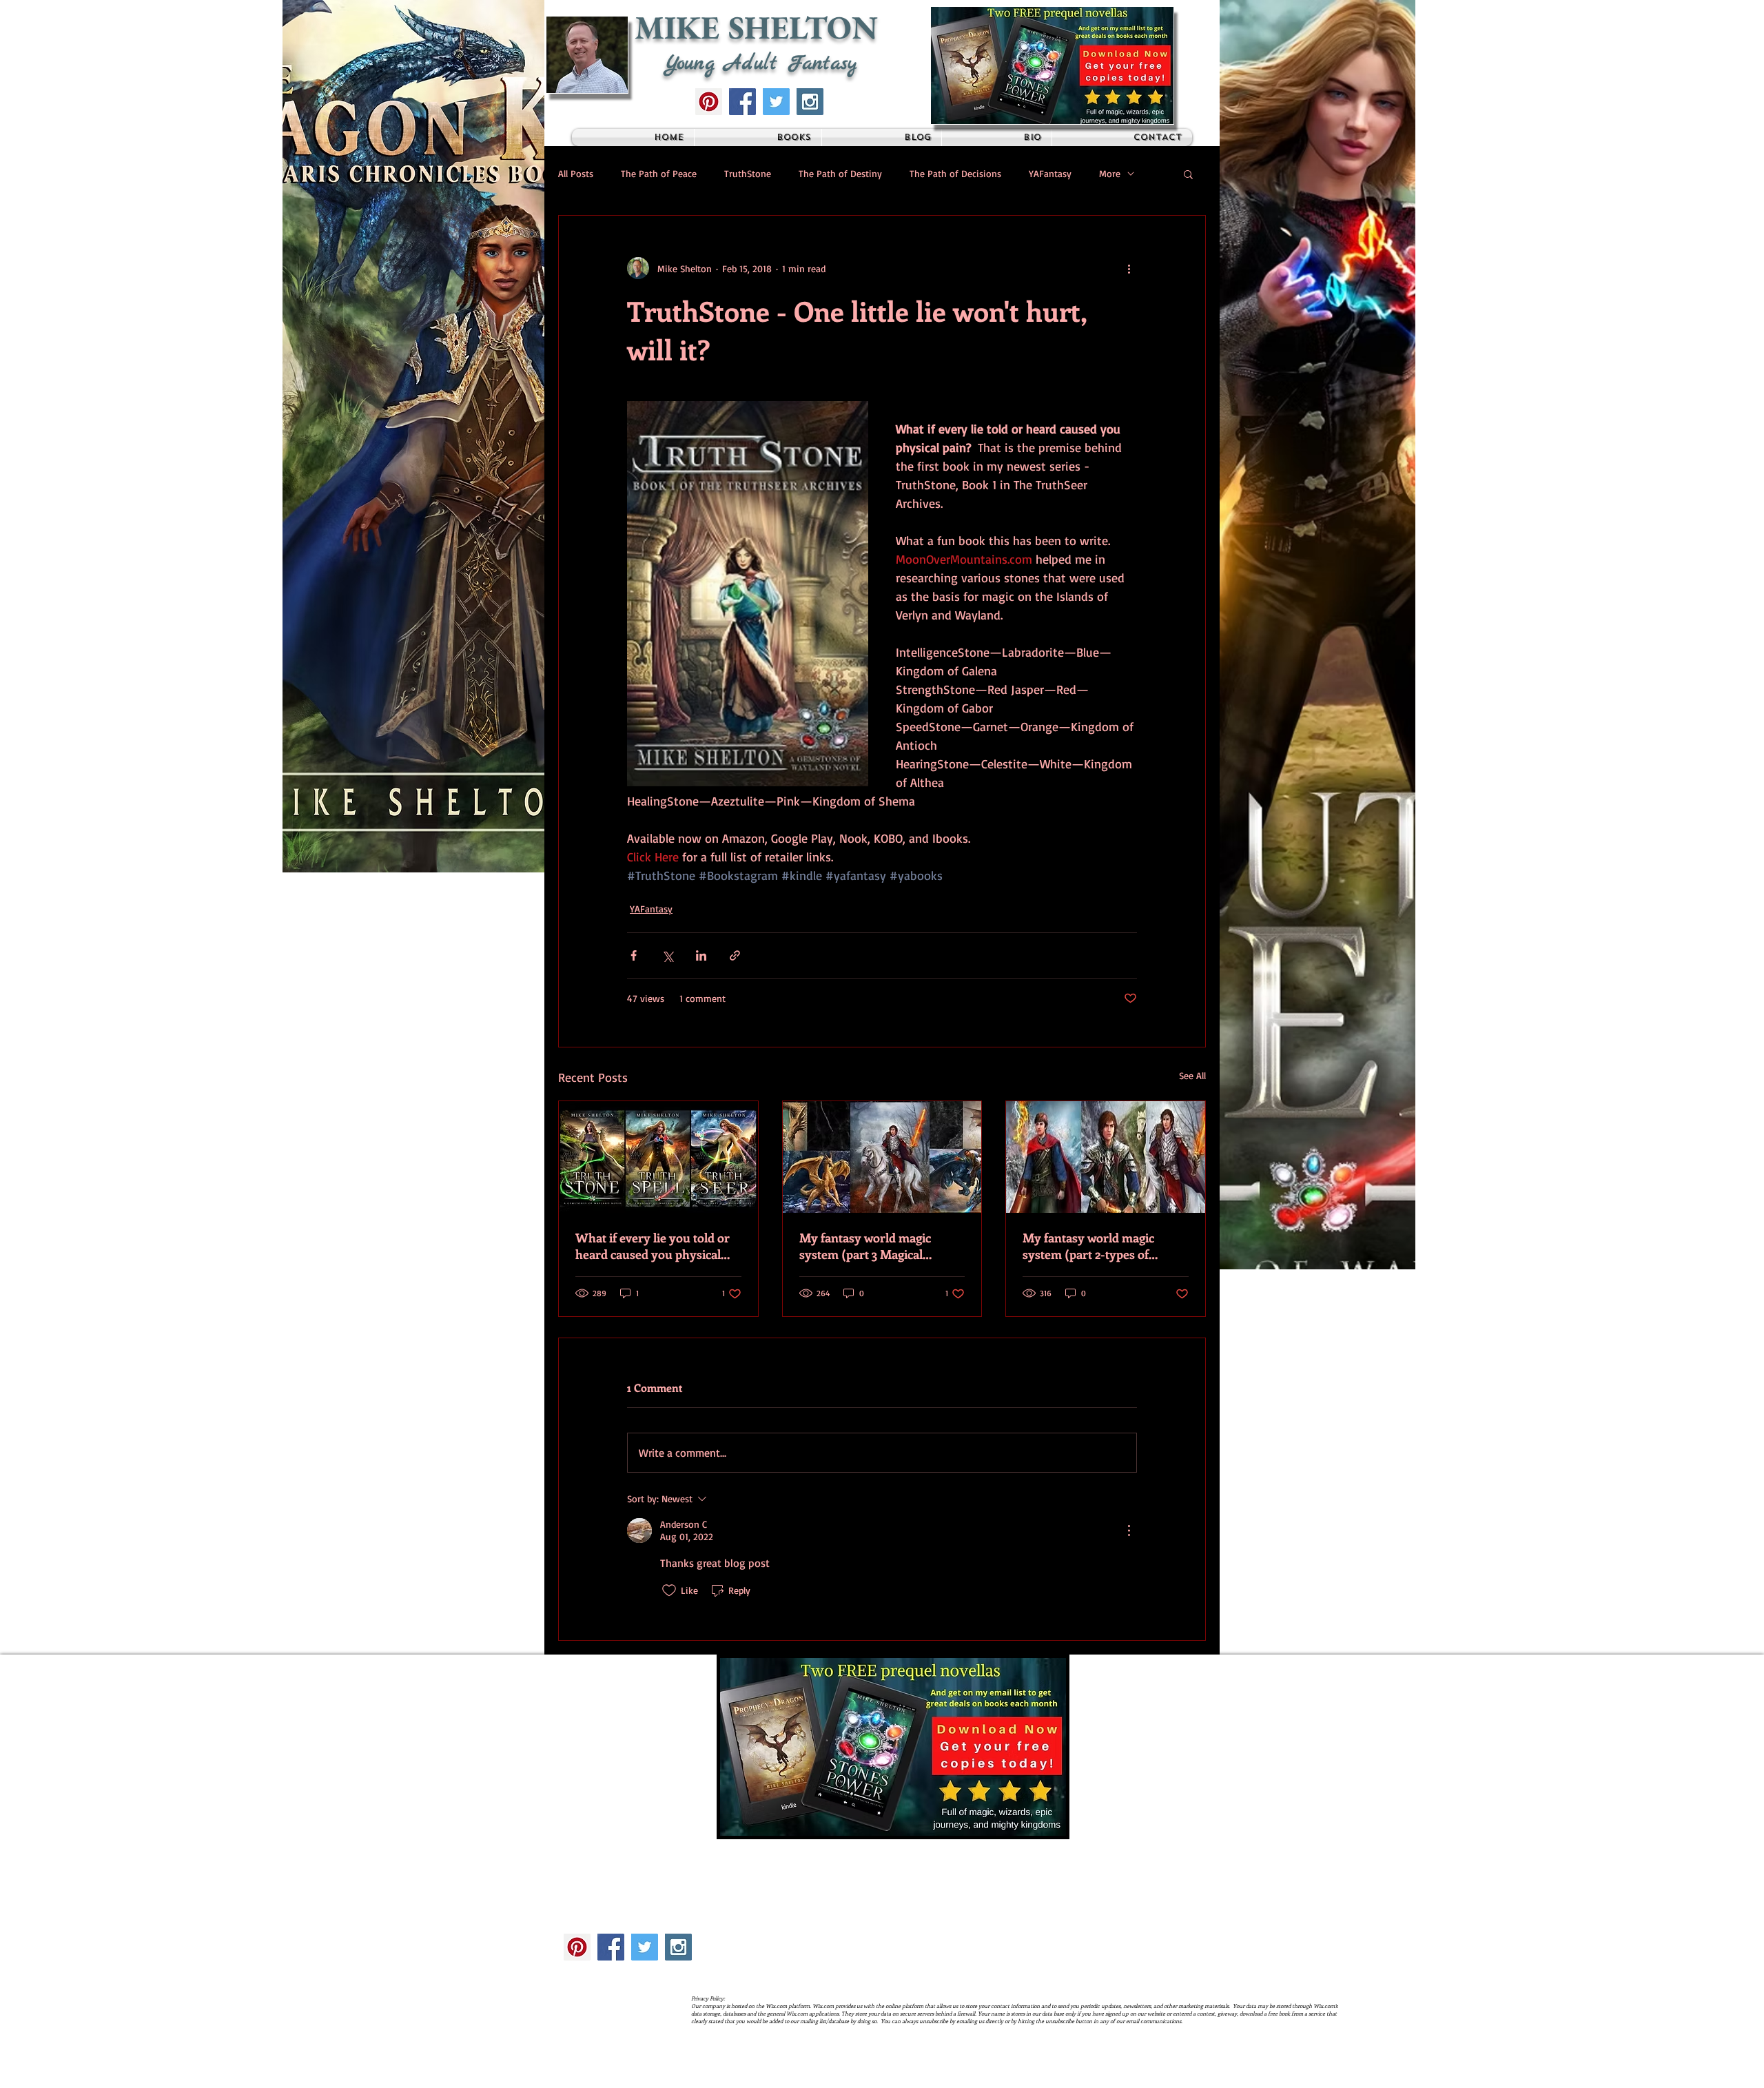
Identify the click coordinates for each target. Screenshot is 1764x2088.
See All (1192, 1075)
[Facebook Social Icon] (742, 102)
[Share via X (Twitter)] (667, 955)
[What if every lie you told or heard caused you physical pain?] (658, 1157)
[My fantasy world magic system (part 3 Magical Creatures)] (882, 1157)
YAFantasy (1050, 173)
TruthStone (748, 173)
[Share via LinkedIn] (701, 955)
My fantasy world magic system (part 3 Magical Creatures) (865, 1246)
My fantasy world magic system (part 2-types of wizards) (1088, 1246)
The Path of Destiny (840, 173)
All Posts (576, 173)
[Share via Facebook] (634, 955)
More (1110, 173)
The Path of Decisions (955, 173)
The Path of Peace (659, 173)
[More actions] (1129, 268)
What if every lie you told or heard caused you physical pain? (653, 1246)
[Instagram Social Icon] (810, 102)
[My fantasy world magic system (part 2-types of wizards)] (1106, 1157)
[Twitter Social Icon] (776, 102)
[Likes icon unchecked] (669, 1590)
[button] (1052, 65)
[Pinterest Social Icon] (709, 102)
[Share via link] (735, 955)
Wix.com (787, 2076)
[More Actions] (1129, 1531)
